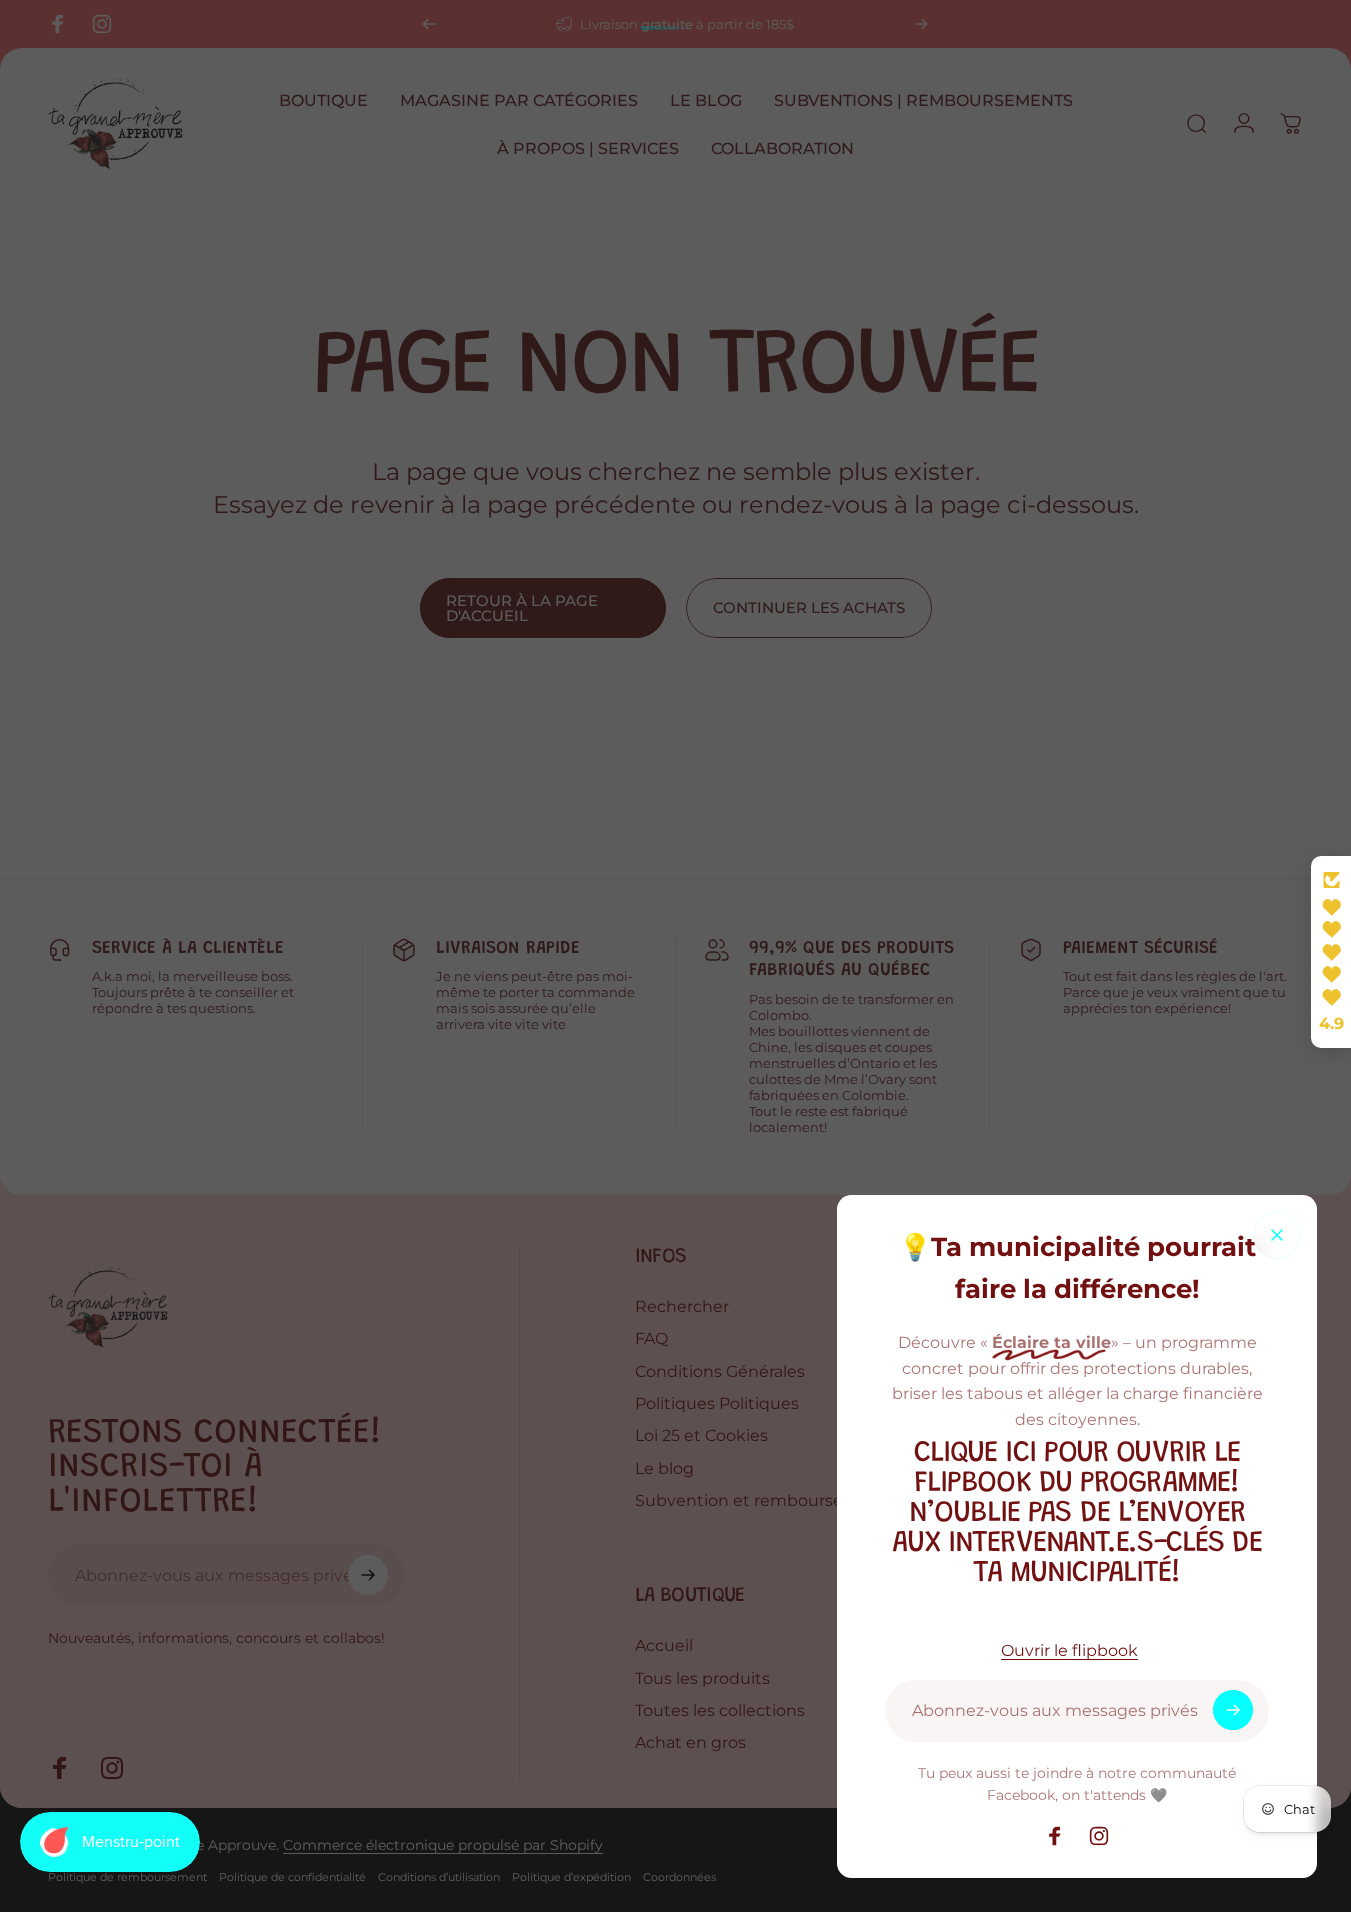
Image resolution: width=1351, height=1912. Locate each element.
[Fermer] (1277, 1235)
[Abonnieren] (1233, 1710)
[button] (1331, 952)
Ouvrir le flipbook (1069, 1649)
